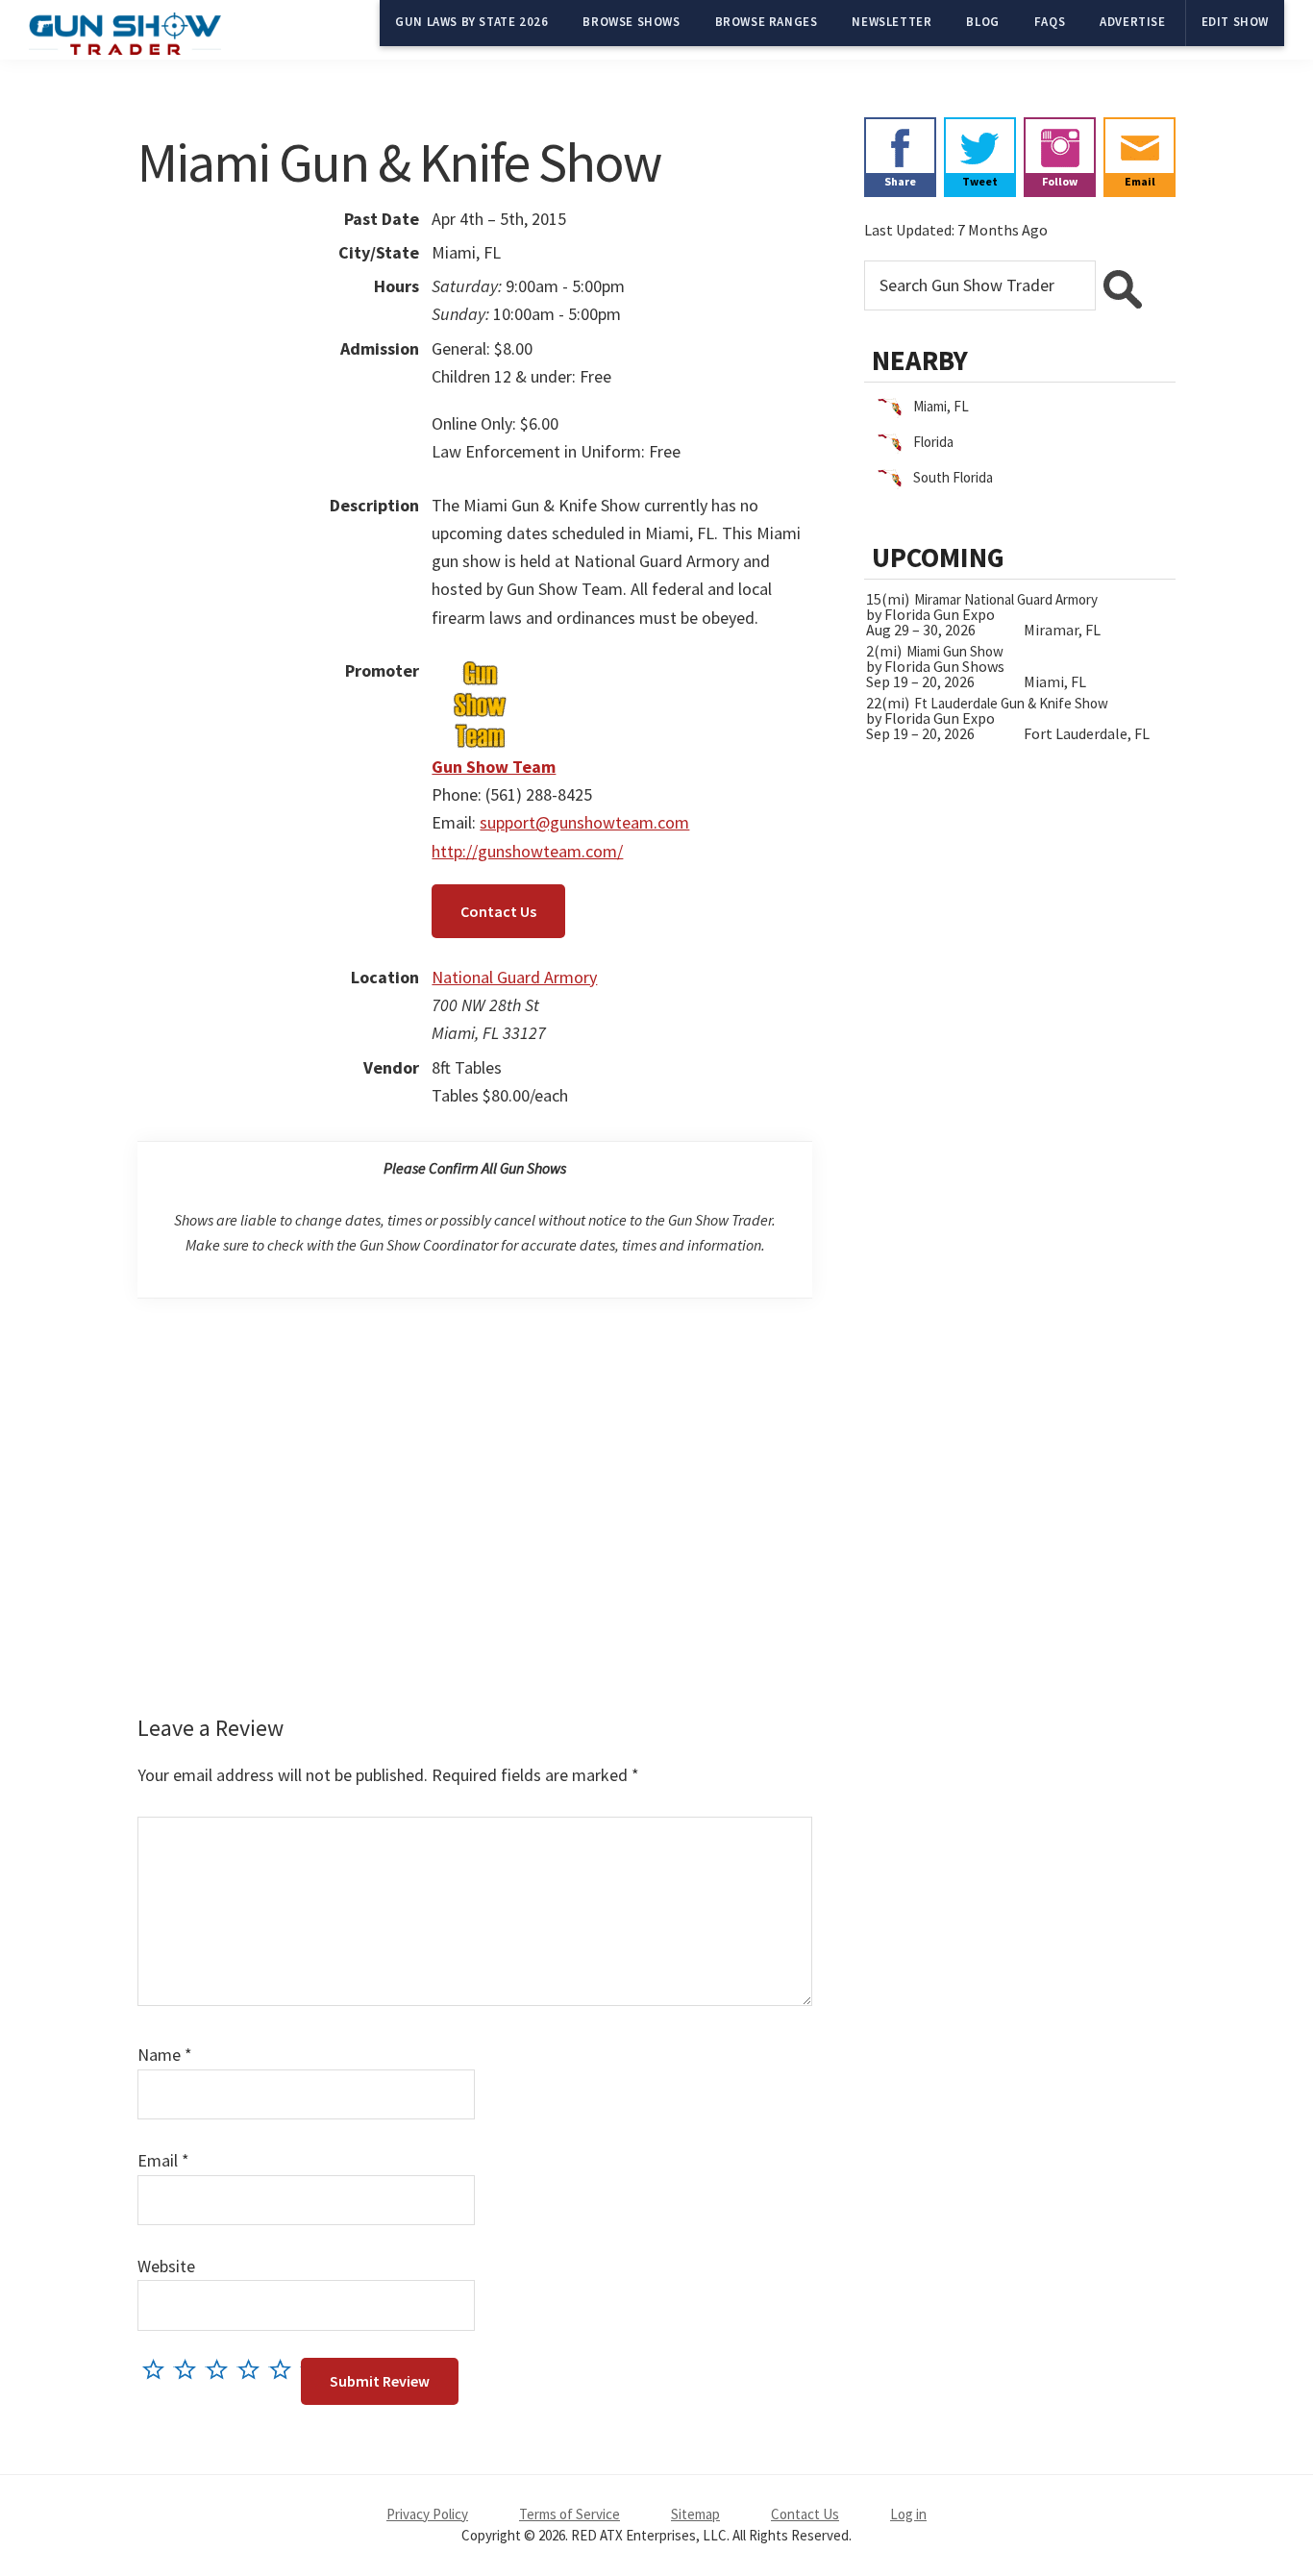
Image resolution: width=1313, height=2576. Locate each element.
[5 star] (285, 2369)
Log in (908, 2514)
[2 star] (190, 2369)
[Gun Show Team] (480, 670)
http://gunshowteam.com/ (527, 851)
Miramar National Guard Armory (1006, 599)
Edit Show (1235, 22)
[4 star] (253, 2369)
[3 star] (222, 2369)
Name (165, 2055)
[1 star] (158, 2369)
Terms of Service (570, 2514)
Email (163, 2160)
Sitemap (695, 2514)
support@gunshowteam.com (584, 822)
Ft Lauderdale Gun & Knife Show (1011, 703)
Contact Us (498, 911)
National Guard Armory (514, 977)
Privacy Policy (427, 2514)
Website (166, 2266)
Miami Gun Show (955, 651)
